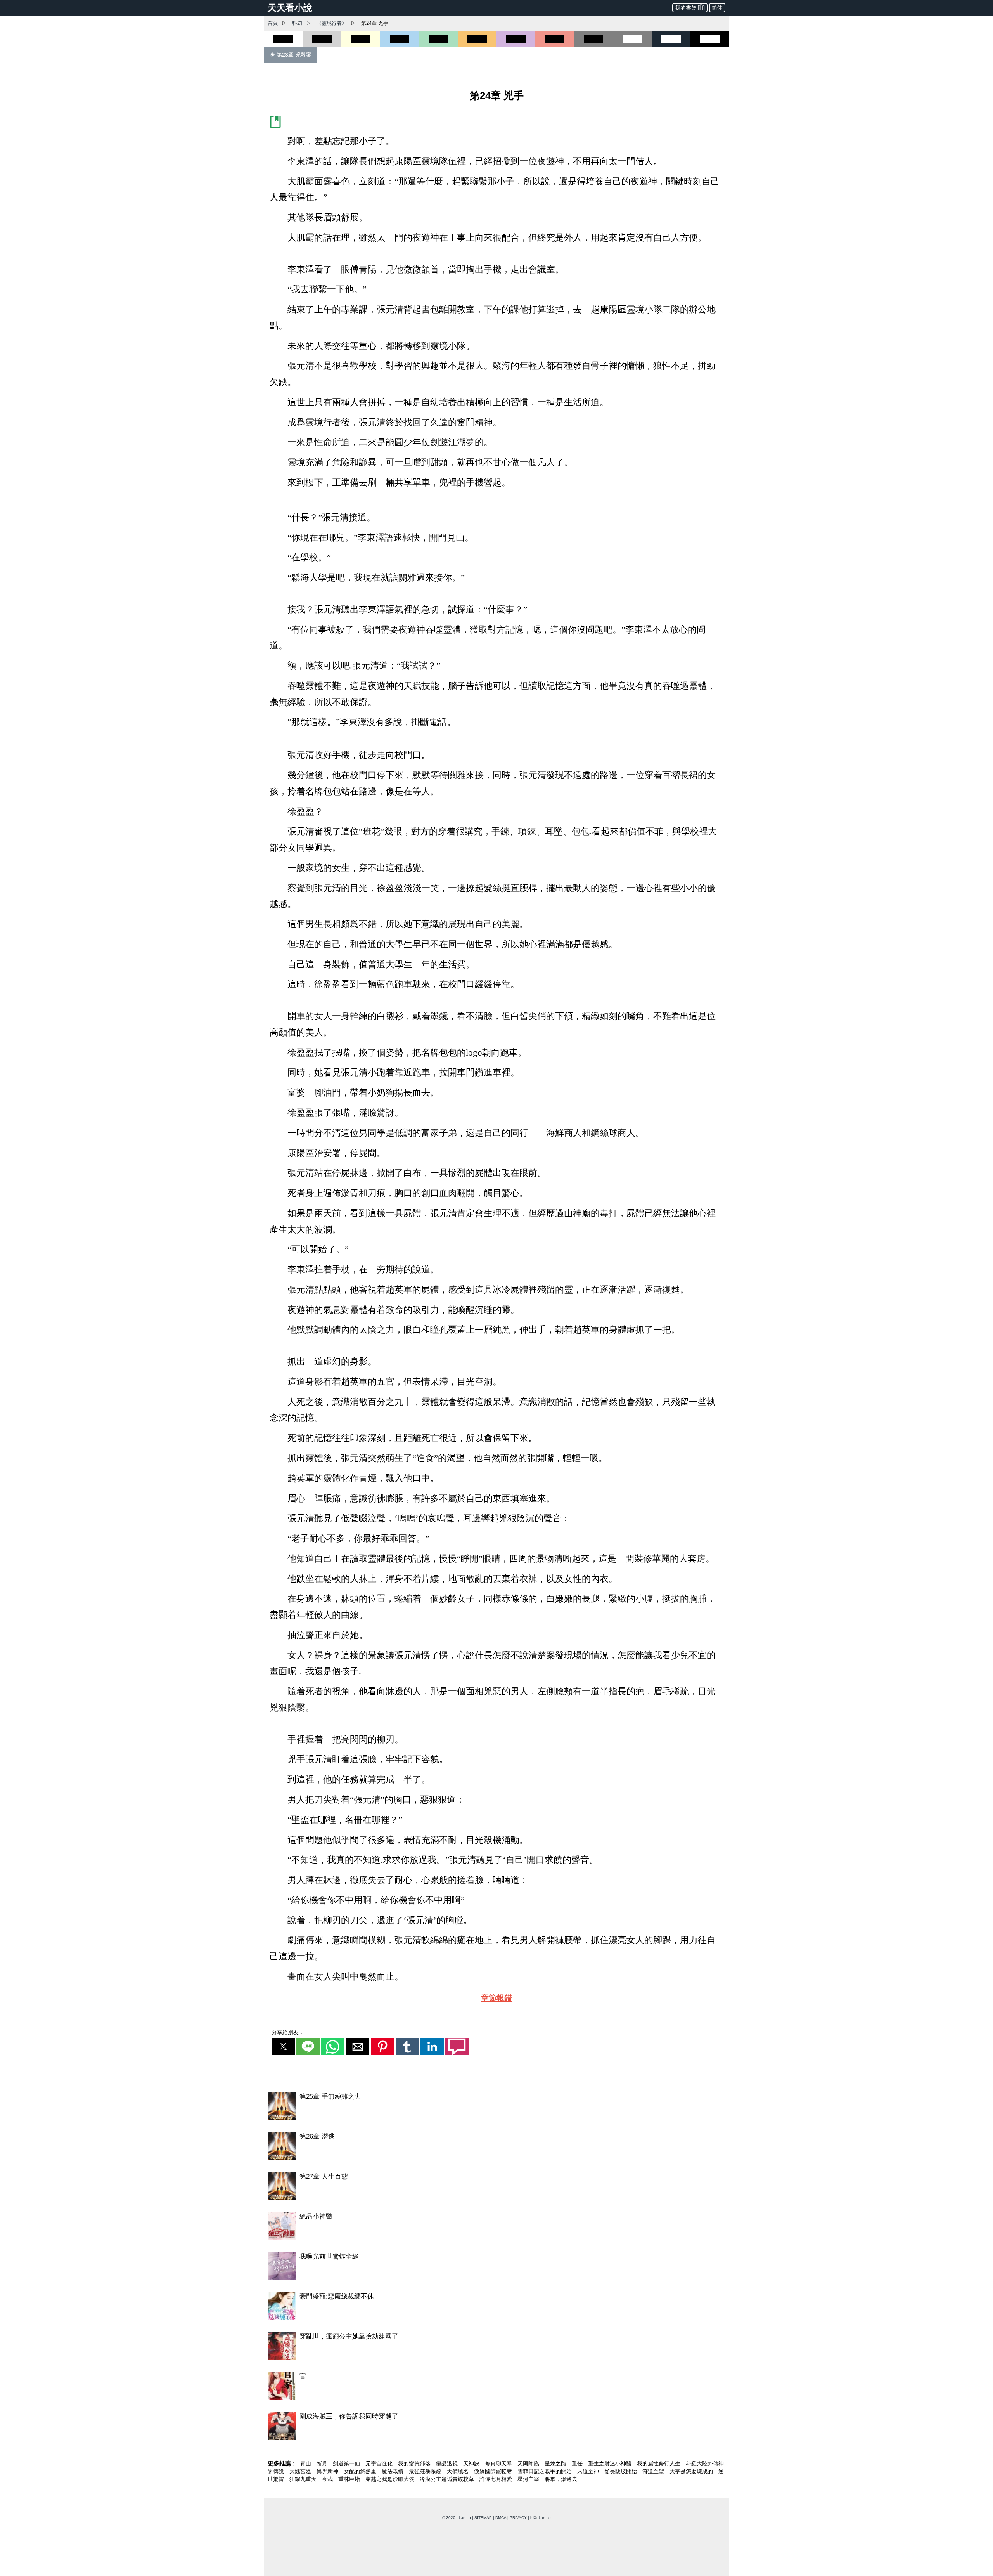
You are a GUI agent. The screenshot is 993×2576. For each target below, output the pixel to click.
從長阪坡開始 (621, 2471)
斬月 (323, 2463)
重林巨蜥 (350, 2479)
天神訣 (472, 2463)
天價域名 (458, 2471)
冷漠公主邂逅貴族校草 (448, 2479)
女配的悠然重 (361, 2471)
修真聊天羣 (499, 2463)
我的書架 (686, 8)
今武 (328, 2479)
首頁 (273, 23)
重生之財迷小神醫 (611, 2463)
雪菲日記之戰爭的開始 (545, 2471)
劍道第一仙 (347, 2463)
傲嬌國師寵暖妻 (494, 2471)
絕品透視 (448, 2463)
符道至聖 (654, 2471)
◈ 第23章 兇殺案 (291, 55)
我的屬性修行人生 (659, 2463)
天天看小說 (290, 8)
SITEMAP (483, 2518)
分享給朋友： (288, 2032)
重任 (578, 2463)
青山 (306, 2463)
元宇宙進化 (380, 2463)
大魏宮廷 (301, 2471)
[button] (283, 2047)
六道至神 (589, 2471)
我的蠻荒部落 (415, 2463)
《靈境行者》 (332, 23)
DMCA (501, 2518)
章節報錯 (496, 1998)
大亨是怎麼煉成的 (692, 2471)
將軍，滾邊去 (561, 2479)
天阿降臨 (529, 2463)
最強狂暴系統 (426, 2471)
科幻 (297, 23)
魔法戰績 (393, 2471)
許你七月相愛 (496, 2479)
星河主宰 (529, 2479)
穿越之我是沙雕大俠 (391, 2479)
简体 (717, 8)
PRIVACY (518, 2518)
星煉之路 (556, 2463)
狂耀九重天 (304, 2479)
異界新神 (328, 2471)
